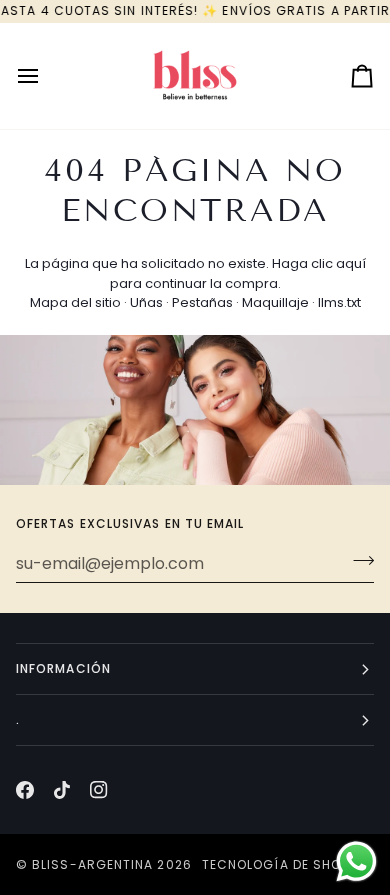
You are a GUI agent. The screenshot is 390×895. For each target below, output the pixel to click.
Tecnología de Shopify (285, 864)
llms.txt (339, 302)
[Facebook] (25, 790)
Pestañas (202, 302)
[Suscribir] (357, 561)
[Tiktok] (62, 790)
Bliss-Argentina (92, 864)
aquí (351, 263)
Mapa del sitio (75, 302)
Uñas (146, 302)
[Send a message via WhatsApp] (356, 861)
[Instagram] (99, 790)
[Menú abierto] (46, 76)
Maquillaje (275, 302)
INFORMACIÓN (63, 668)
